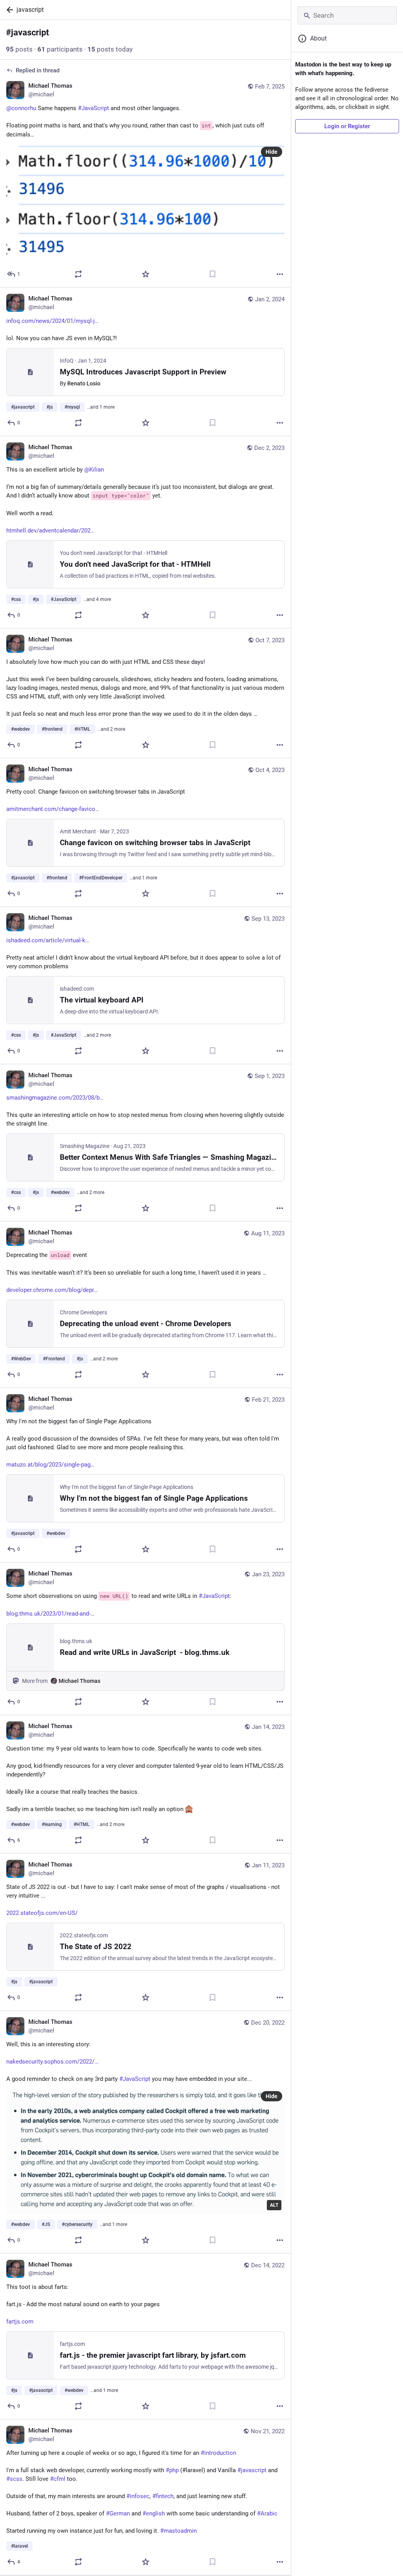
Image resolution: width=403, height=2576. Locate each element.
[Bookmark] (213, 274)
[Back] (8, 10)
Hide (272, 152)
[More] (280, 274)
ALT (274, 2205)
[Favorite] (146, 274)
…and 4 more (97, 599)
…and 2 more (111, 729)
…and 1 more (101, 407)
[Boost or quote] (78, 274)
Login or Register (347, 126)
